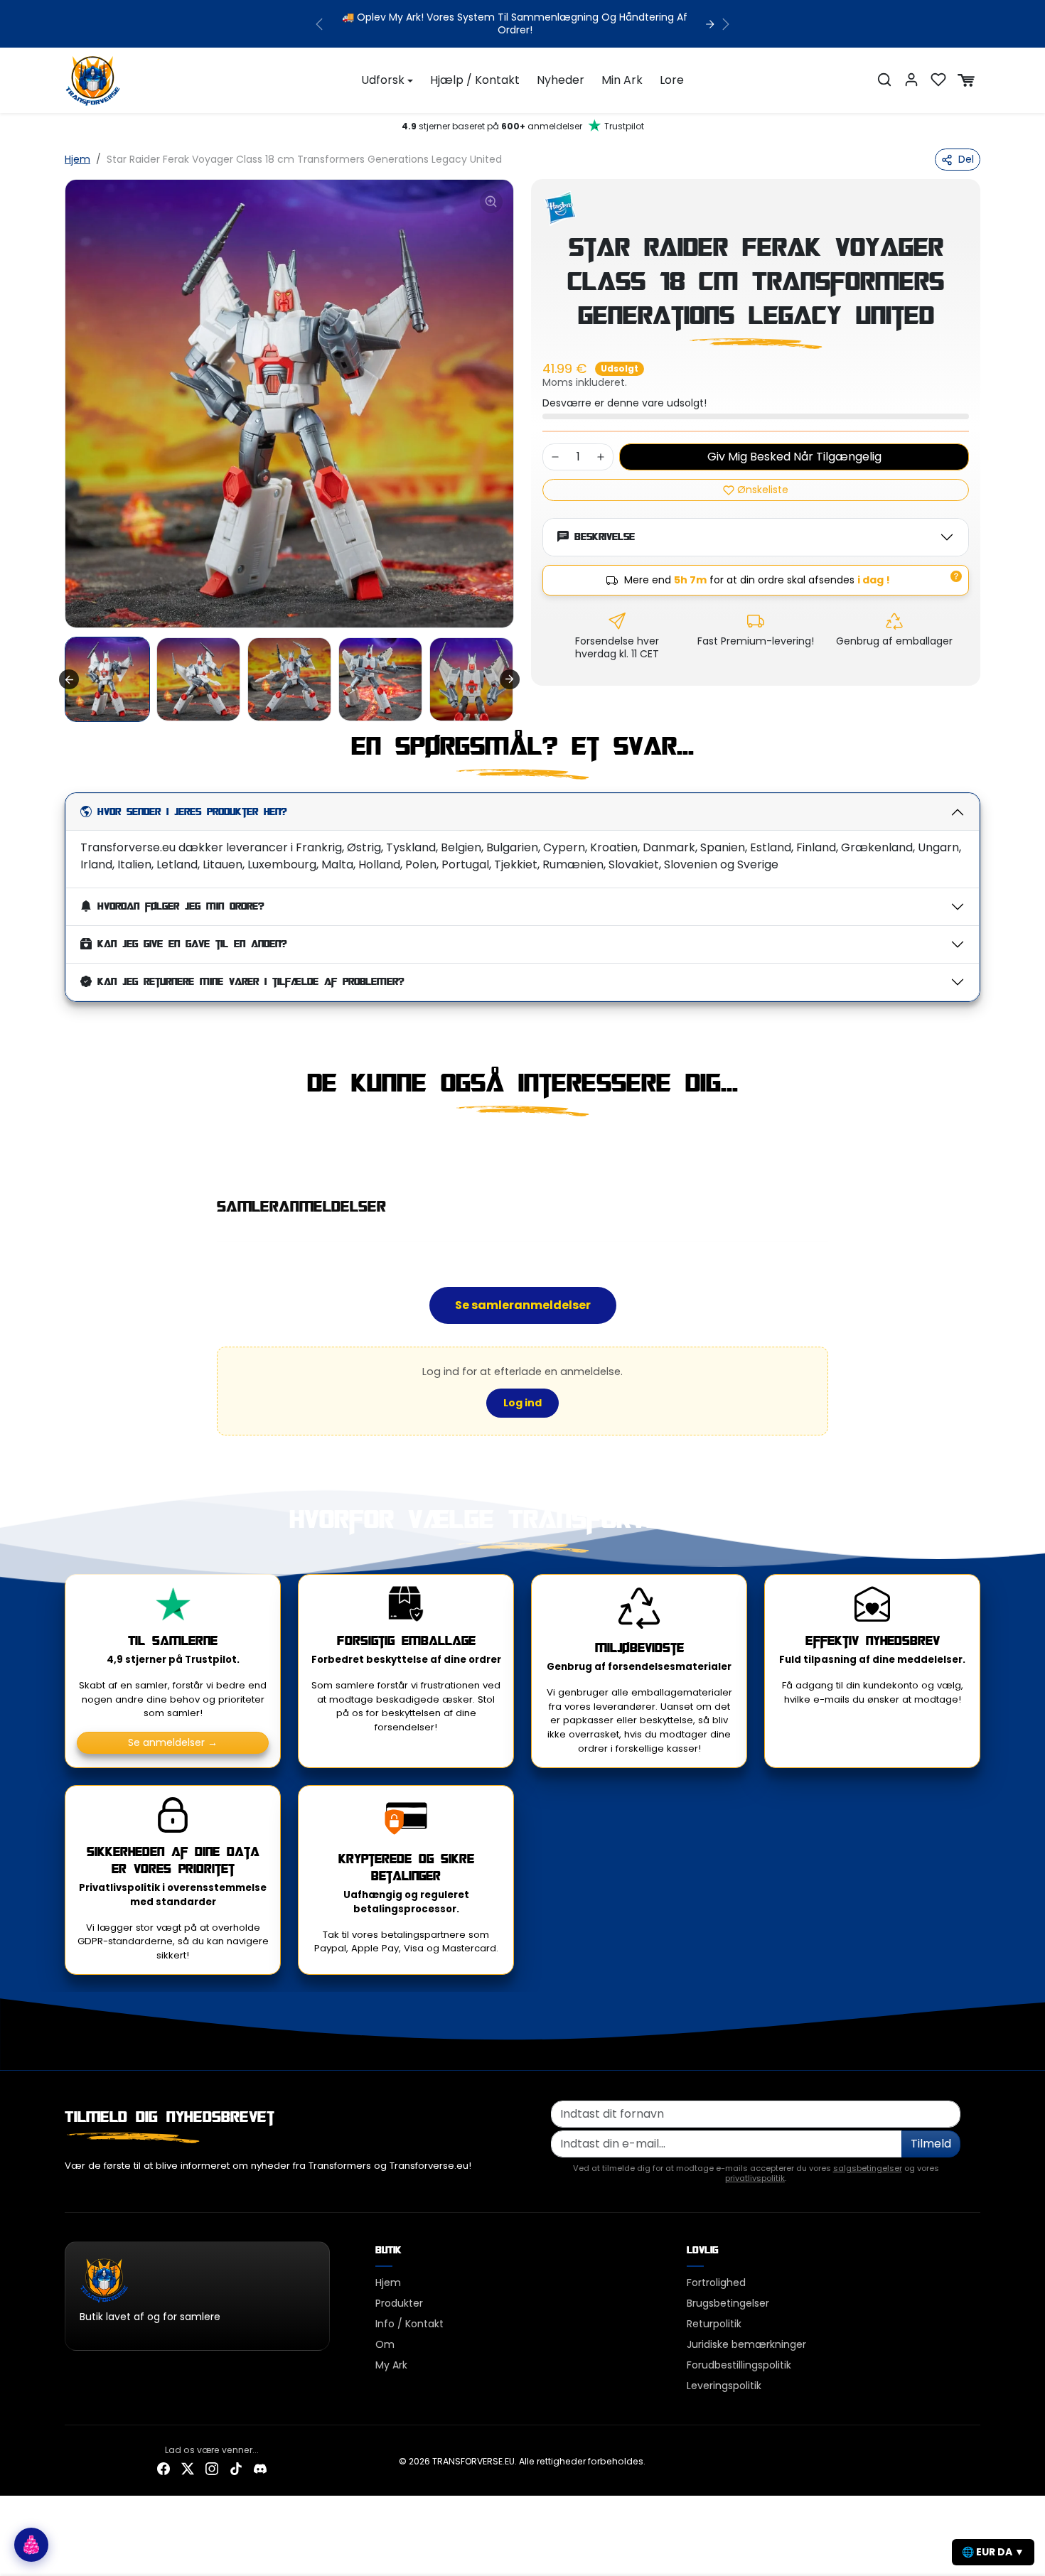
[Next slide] (510, 679)
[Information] (956, 576)
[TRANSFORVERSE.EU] (93, 79)
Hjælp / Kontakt (475, 80)
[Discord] (260, 2468)
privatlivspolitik (755, 2178)
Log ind (522, 1403)
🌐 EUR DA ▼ (993, 2552)
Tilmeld (931, 2144)
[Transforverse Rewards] (31, 2545)
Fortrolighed (716, 2283)
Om (385, 2344)
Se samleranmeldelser (523, 1305)
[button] (884, 80)
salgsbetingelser (868, 2168)
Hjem (77, 159)
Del (966, 159)
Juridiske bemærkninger (746, 2344)
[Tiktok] (236, 2468)
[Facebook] (164, 2468)
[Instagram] (212, 2468)
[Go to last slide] (69, 679)
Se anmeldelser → (173, 1742)
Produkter (399, 2303)
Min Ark (622, 80)
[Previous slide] (66, 1148)
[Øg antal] (601, 457)
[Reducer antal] (555, 457)
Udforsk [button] (383, 80)
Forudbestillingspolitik (739, 2365)
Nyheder (561, 80)
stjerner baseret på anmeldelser (523, 126)
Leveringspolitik (724, 2386)
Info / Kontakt (409, 2324)
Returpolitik (714, 2324)
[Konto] (911, 80)
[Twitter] (188, 2468)
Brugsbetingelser (728, 2303)
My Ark (391, 2365)
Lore (672, 80)
